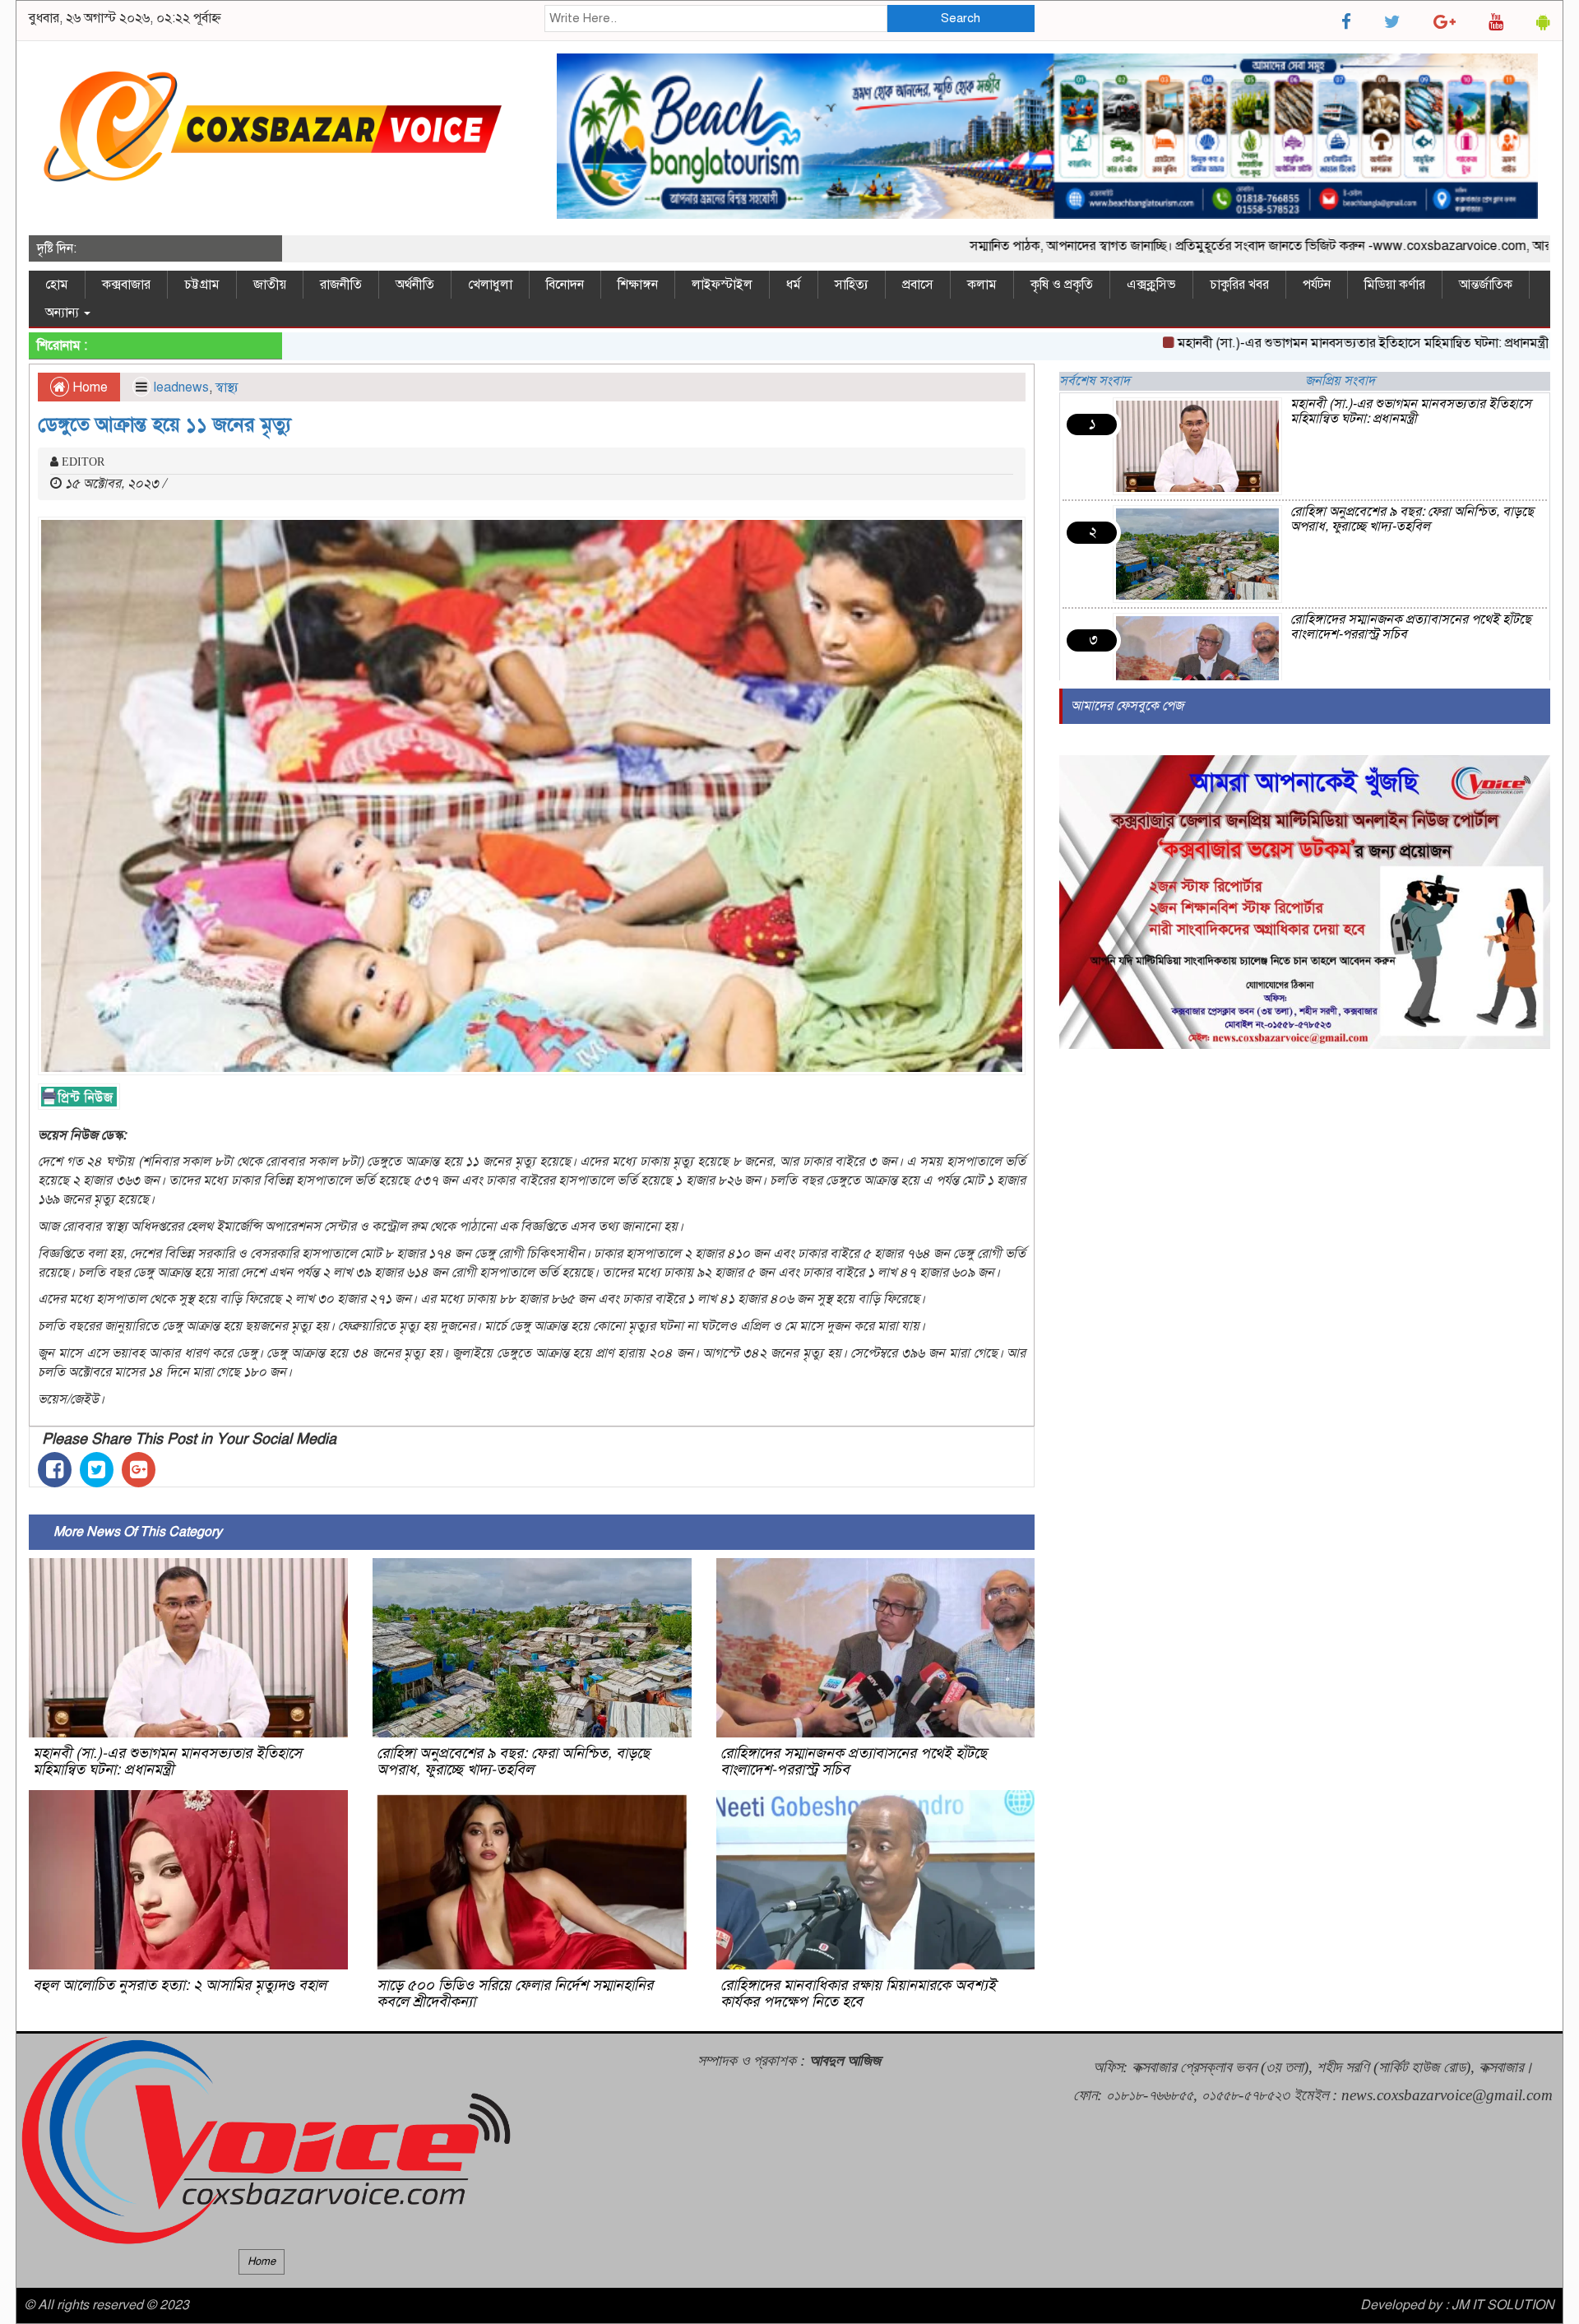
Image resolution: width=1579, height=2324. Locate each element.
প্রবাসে (918, 285)
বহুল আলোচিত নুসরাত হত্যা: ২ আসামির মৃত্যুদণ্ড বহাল (180, 1985)
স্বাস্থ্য (227, 387)
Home (88, 387)
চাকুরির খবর (1239, 285)
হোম (57, 285)
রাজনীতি (341, 285)
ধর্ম (794, 285)
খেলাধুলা (490, 285)
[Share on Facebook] (55, 1470)
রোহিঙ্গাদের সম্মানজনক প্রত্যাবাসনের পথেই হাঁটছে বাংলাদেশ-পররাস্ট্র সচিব (854, 1761)
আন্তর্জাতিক (1486, 285)
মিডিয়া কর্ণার (1395, 285)
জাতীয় (270, 285)
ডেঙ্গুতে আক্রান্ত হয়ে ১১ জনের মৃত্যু (164, 424)
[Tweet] (97, 1470)
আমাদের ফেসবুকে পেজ (1127, 706)
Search (961, 18)
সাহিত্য (852, 285)
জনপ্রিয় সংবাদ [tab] (1340, 381)
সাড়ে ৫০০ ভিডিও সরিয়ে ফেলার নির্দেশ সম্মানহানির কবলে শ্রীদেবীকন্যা (515, 1993)
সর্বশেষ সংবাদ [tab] (1095, 381)
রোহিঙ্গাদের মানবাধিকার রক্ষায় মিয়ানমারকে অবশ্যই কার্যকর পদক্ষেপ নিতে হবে (858, 1993)
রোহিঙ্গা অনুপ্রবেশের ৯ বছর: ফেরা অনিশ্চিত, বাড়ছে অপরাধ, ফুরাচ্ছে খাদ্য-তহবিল (513, 1761)
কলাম (982, 285)
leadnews (181, 387)
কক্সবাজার (126, 285)
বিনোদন (565, 285)
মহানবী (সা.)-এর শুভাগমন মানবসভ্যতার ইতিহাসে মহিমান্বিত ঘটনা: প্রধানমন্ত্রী (1281, 343)
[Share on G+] (139, 1470)
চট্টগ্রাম (202, 285)
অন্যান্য (64, 313)
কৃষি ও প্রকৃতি (1062, 285)
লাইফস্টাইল (722, 285)
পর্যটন (1317, 285)
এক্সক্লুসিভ (1151, 285)
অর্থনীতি (415, 285)
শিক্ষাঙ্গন (638, 285)
